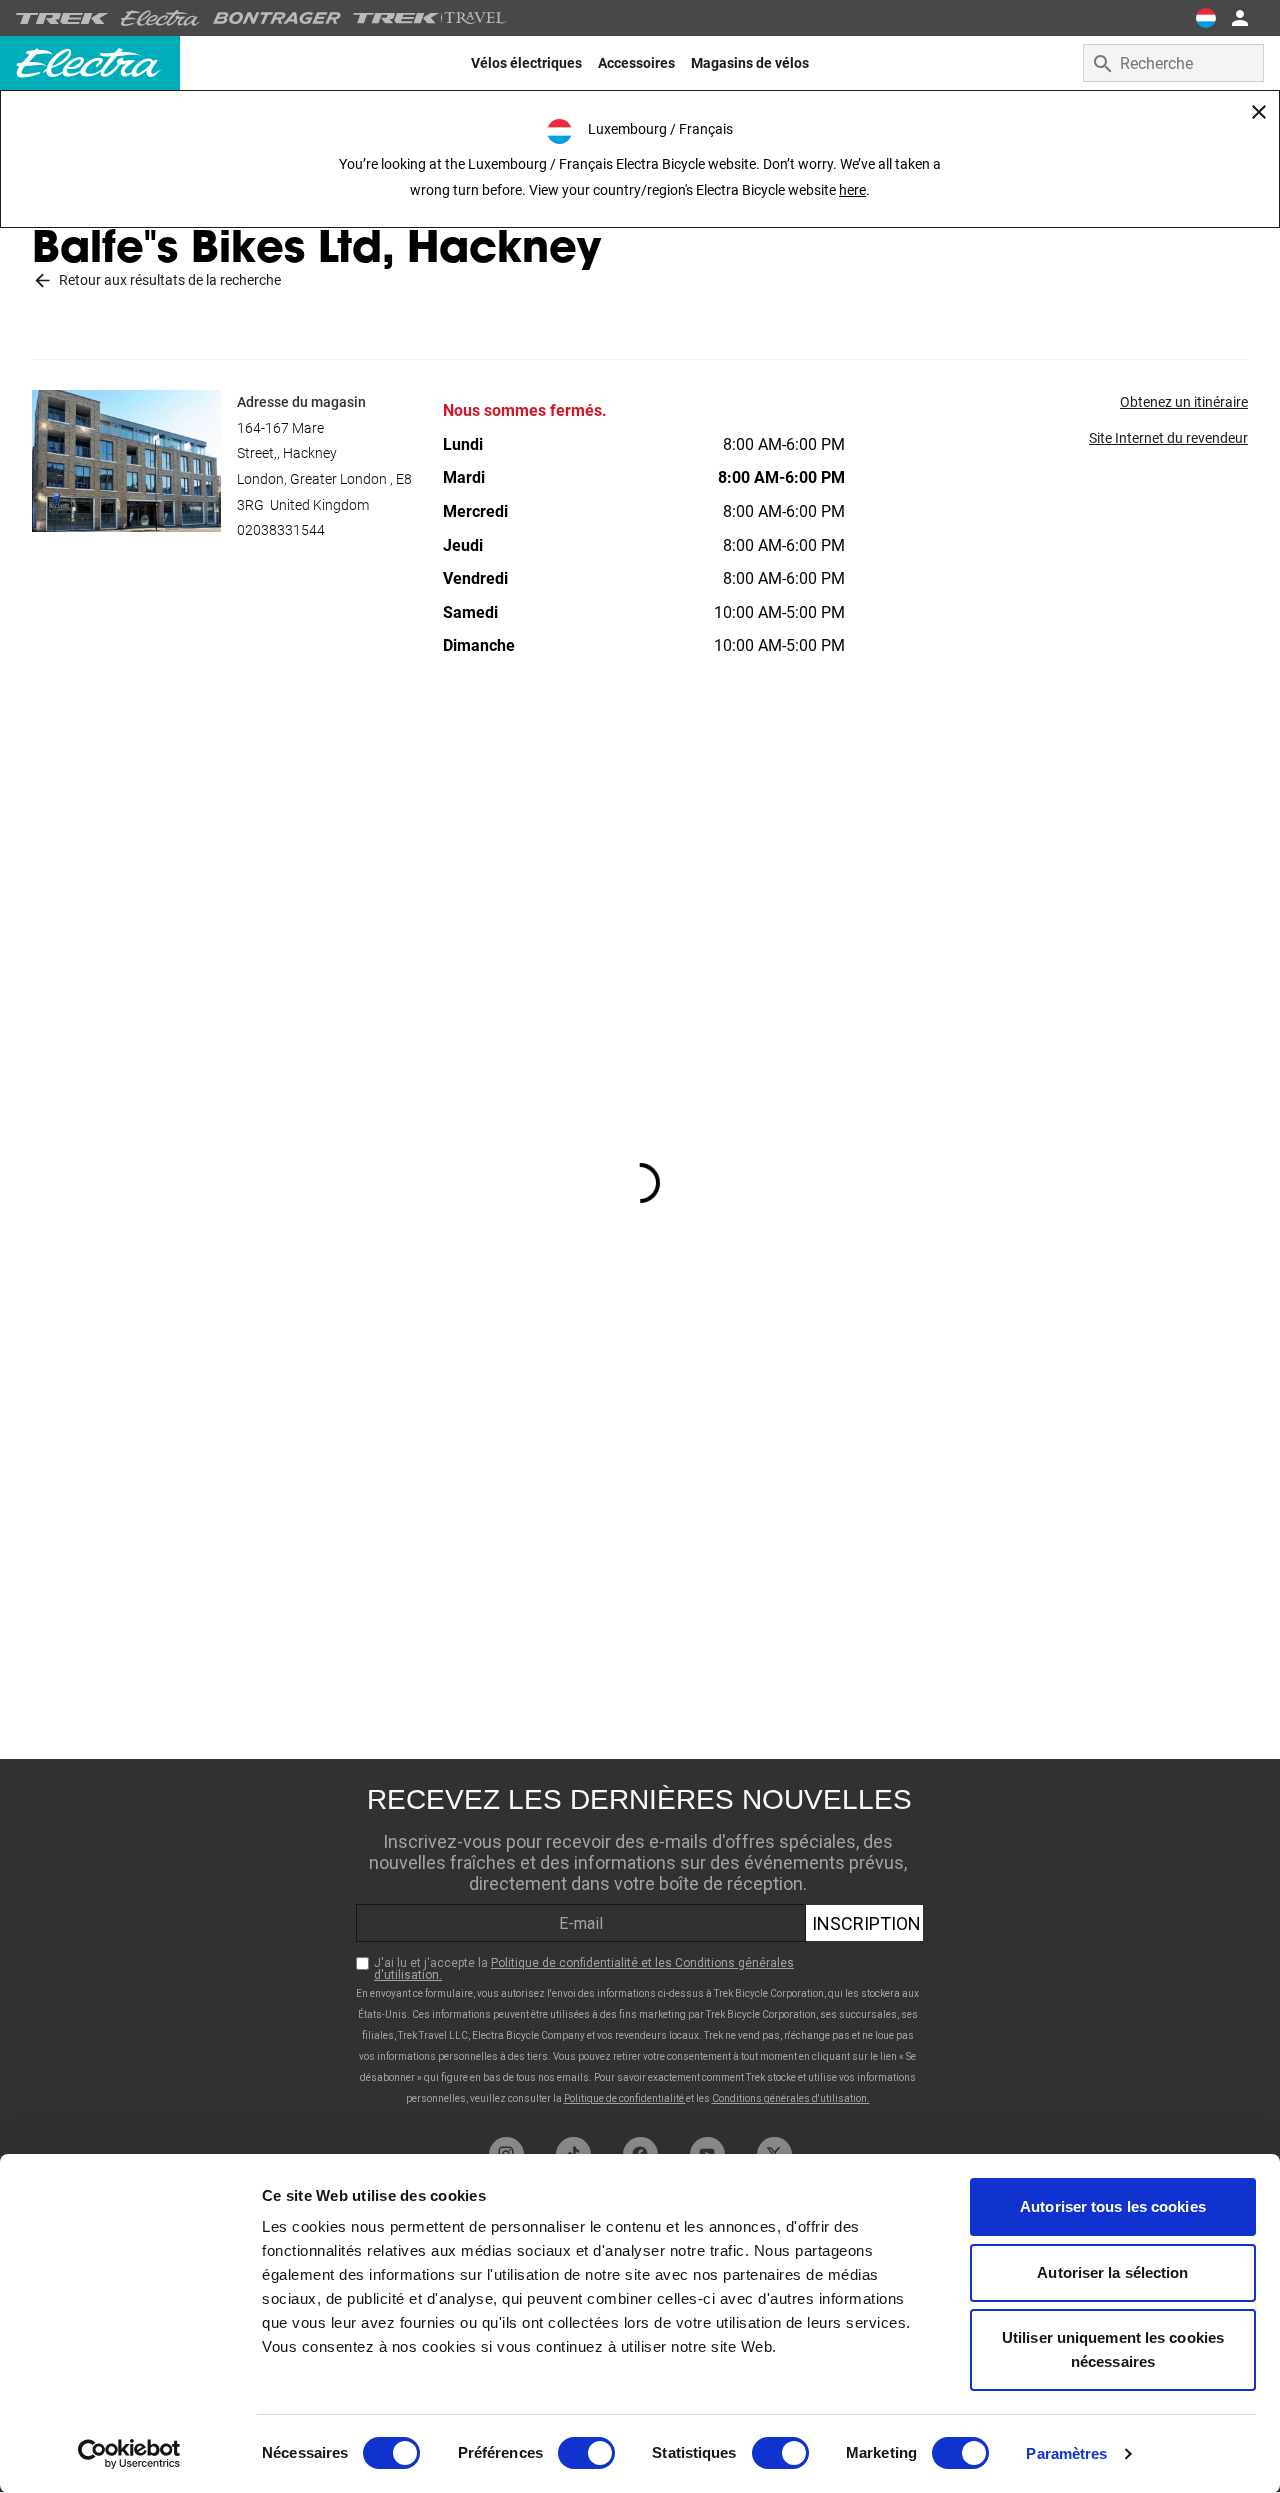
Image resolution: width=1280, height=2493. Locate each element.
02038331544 (281, 530)
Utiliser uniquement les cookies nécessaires (1113, 2349)
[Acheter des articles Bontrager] (277, 18)
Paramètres (1066, 2453)
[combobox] (1173, 63)
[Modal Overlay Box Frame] (640, 1943)
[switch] (586, 2453)
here (852, 190)
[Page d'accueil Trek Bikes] (62, 18)
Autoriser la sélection (1112, 2272)
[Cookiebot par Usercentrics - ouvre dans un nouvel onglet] (129, 2454)
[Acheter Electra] (161, 18)
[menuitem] (526, 63)
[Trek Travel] (430, 18)
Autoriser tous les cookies (1113, 2206)
